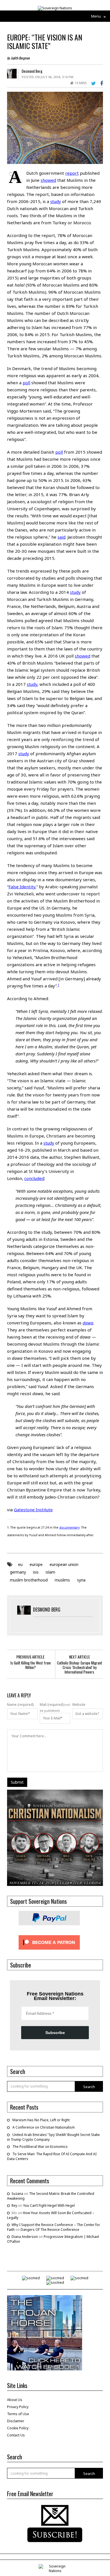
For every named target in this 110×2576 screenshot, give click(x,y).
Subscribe (55, 2033)
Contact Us (16, 2435)
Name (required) (20, 1705)
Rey (14, 2205)
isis (36, 1572)
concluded (34, 1178)
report (72, 173)
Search (89, 2087)
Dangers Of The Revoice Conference (50, 2230)
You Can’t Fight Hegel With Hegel (49, 2205)
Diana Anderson (25, 2237)
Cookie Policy (18, 2428)
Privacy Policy (18, 2407)
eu (20, 1564)
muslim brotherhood (29, 1580)
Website (79, 1705)
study (56, 201)
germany (18, 1572)
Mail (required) (52, 1705)
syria (81, 1580)
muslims (62, 1580)
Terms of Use (18, 2414)
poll (26, 383)
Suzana (17, 2194)
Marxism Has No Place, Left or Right (41, 2120)
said (47, 411)
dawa (88, 1323)
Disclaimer (16, 2421)
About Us (15, 2400)
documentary (69, 1527)
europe (36, 1564)
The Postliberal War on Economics (40, 2147)
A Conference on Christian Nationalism (44, 2127)
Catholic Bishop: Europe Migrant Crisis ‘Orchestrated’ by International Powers (80, 1667)
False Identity (22, 887)
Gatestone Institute (33, 1510)
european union (64, 1564)
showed (48, 180)
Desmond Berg (32, 71)
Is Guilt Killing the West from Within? (31, 1665)
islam (50, 1572)
